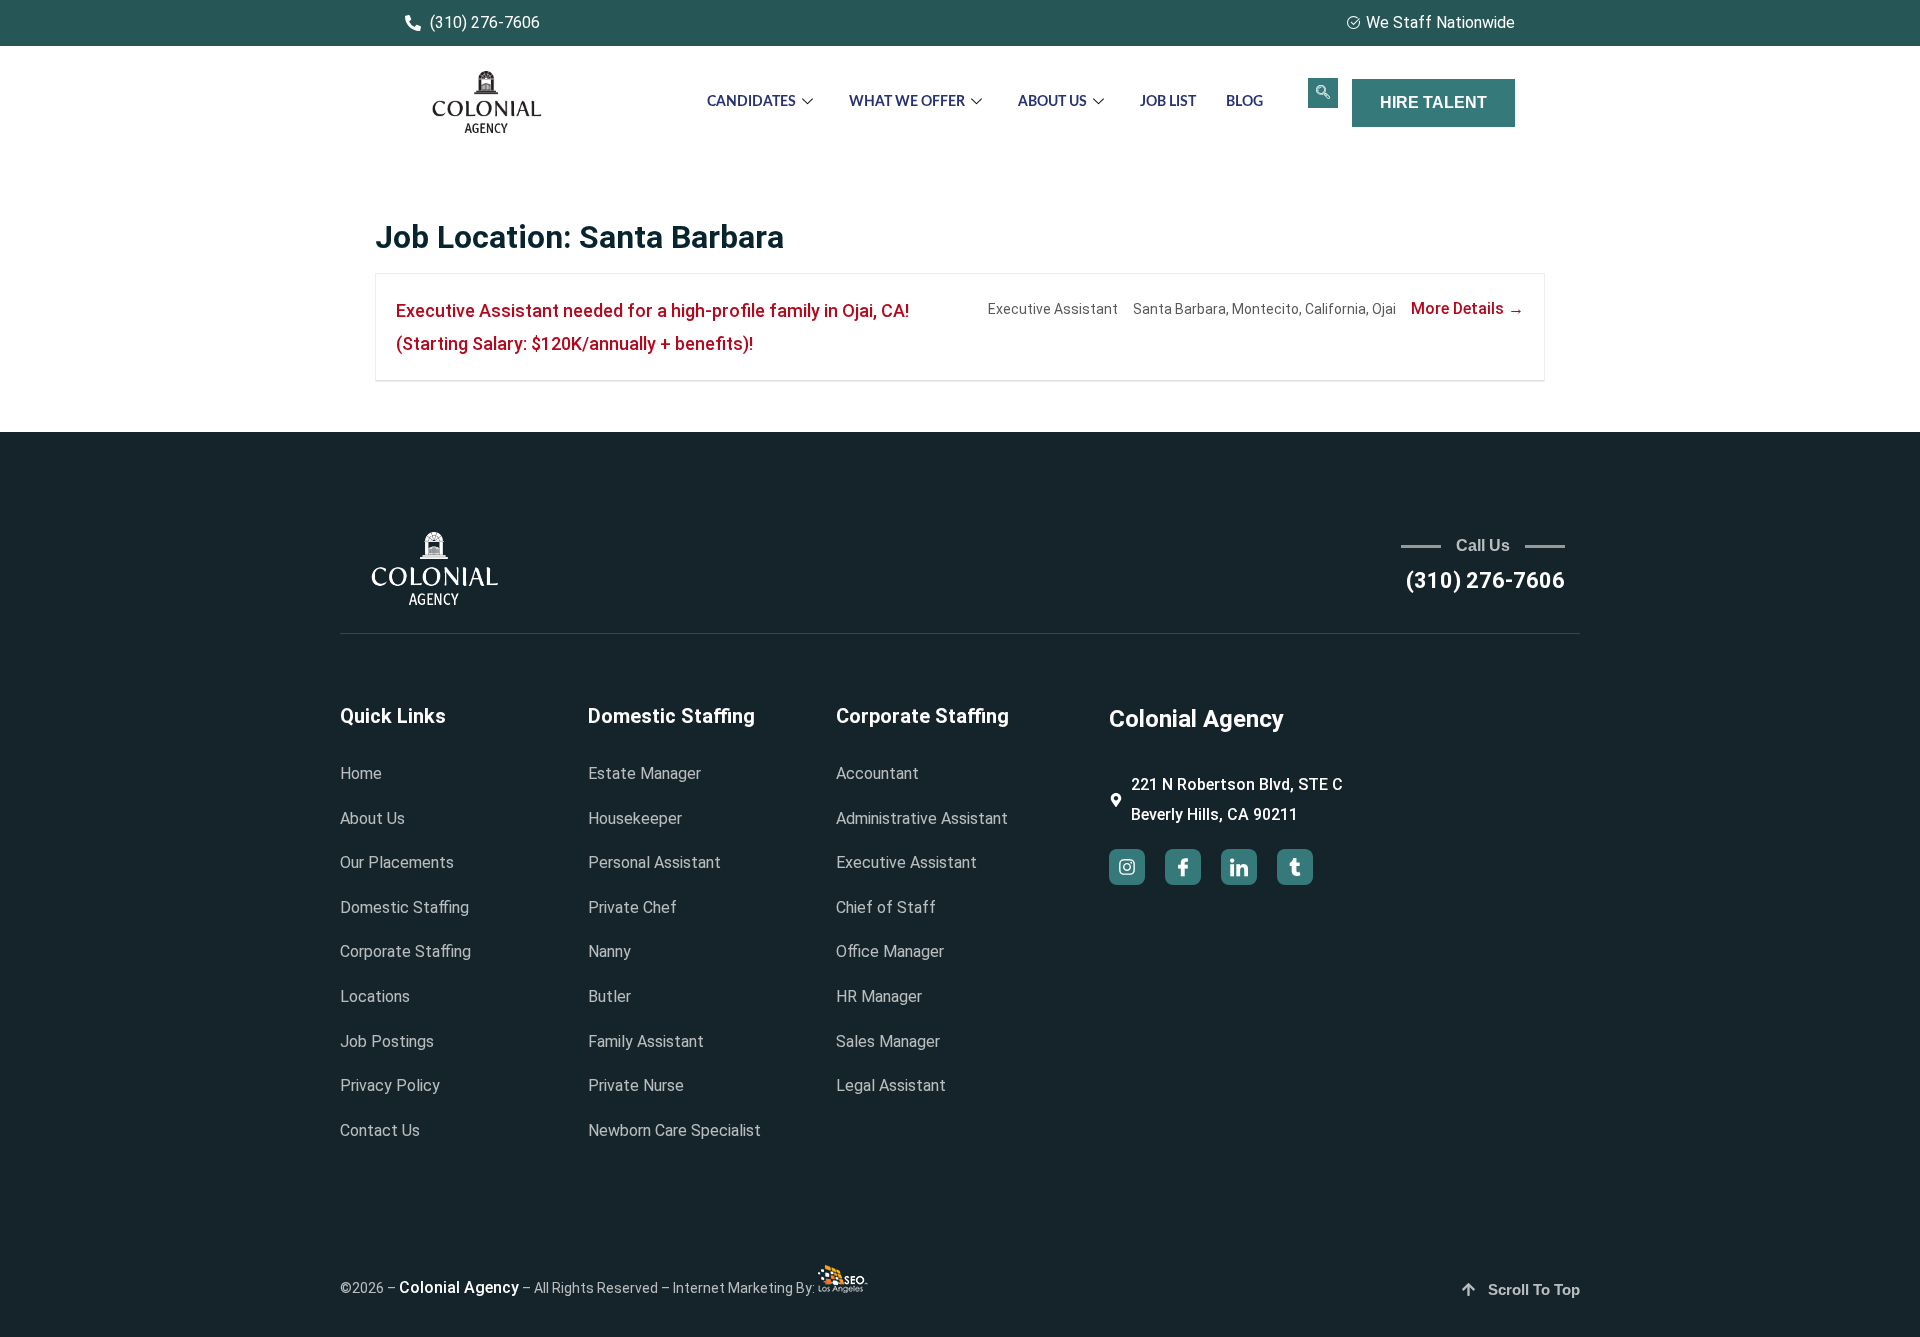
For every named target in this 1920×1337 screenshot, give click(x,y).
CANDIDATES (751, 102)
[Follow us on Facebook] (1183, 867)
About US (1052, 102)
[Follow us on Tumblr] (1295, 867)
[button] (1323, 93)
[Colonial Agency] (487, 103)
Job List (1168, 102)
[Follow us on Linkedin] (1239, 867)
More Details (1459, 308)
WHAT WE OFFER (907, 102)
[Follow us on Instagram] (1127, 867)
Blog (1244, 102)
